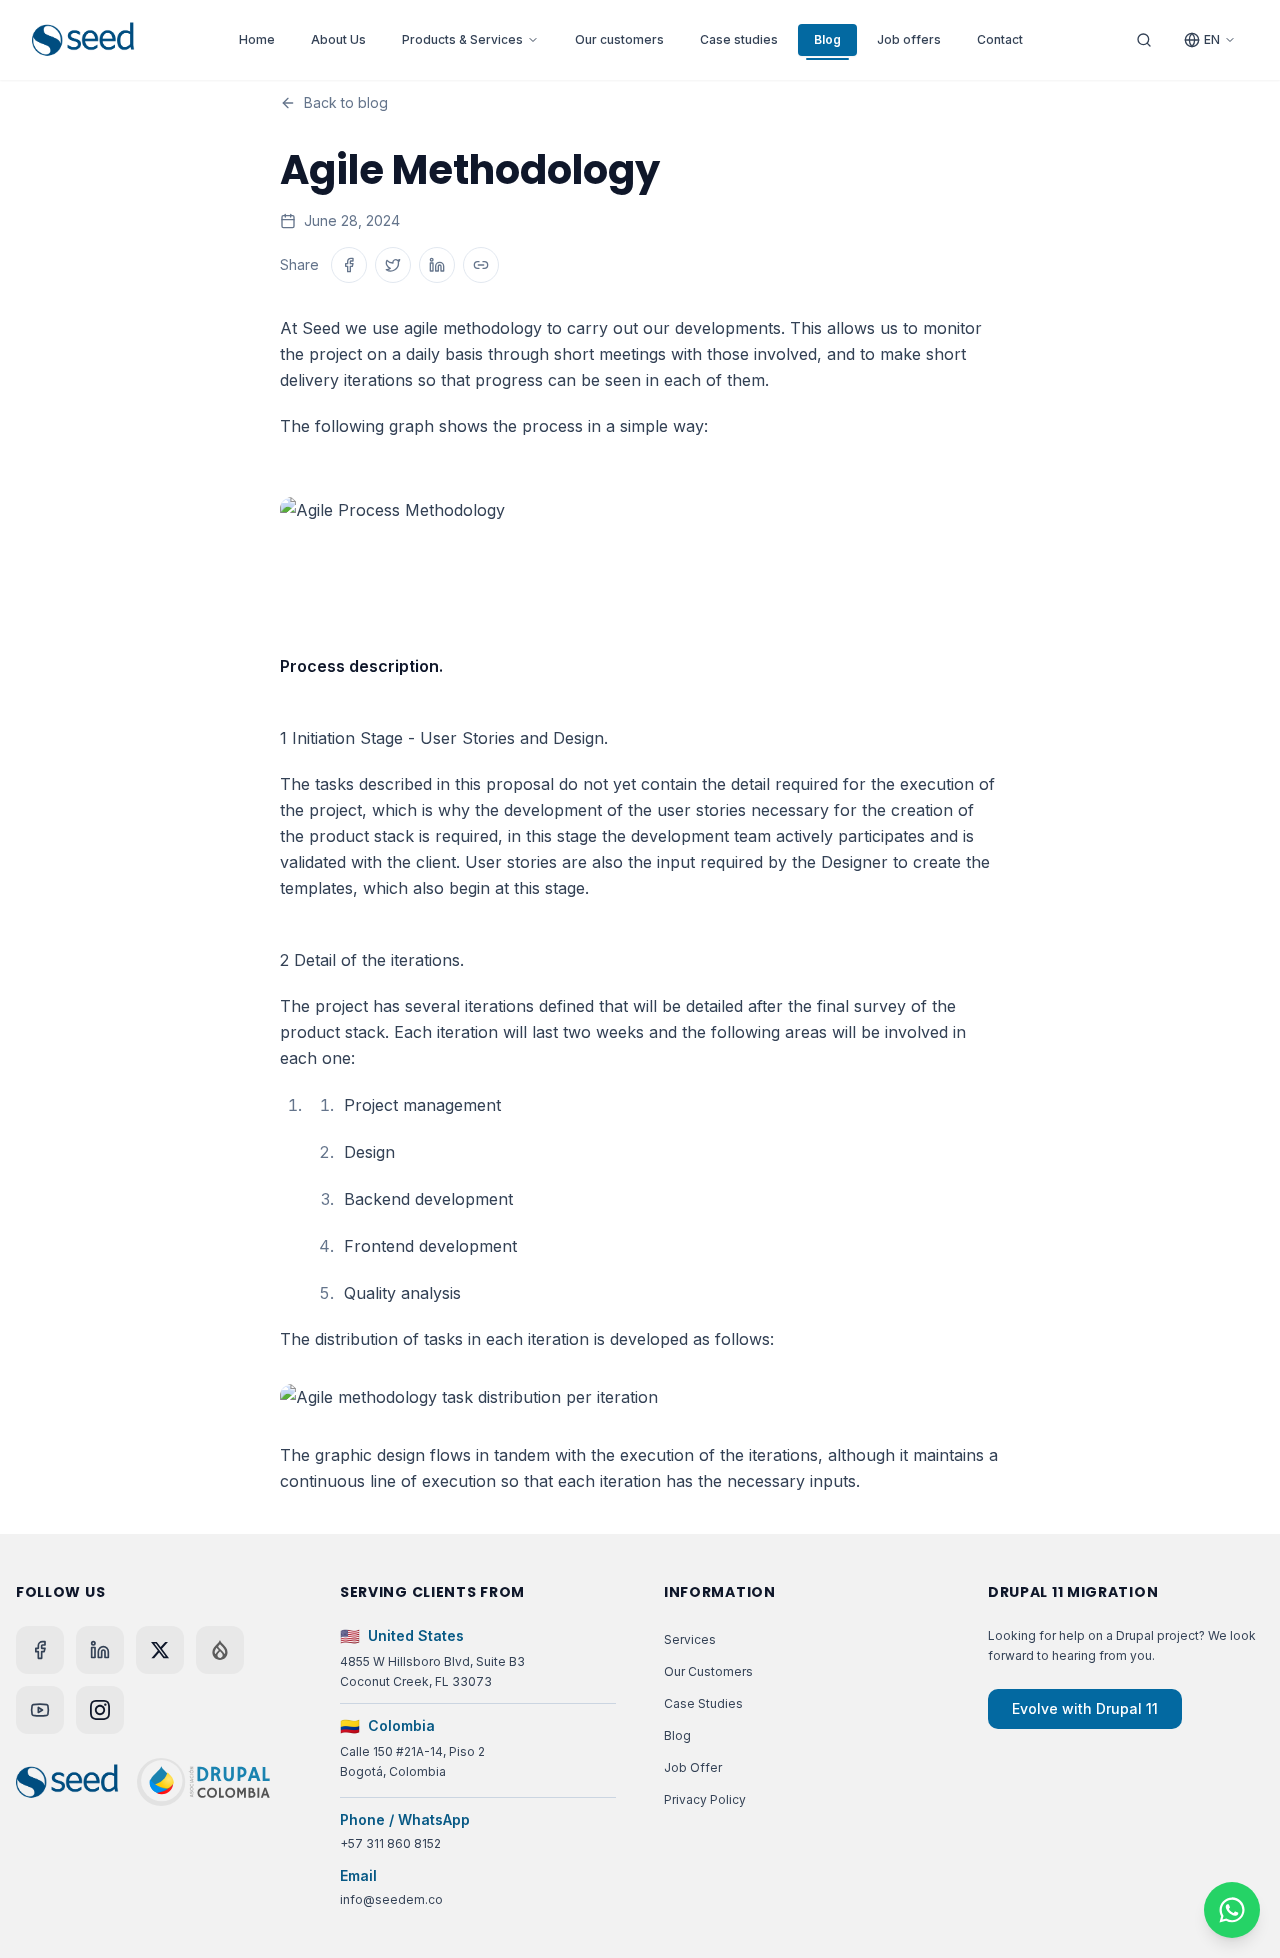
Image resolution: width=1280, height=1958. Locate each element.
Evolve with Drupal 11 (1085, 1708)
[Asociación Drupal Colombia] (203, 1782)
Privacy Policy (705, 1799)
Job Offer (693, 1767)
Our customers (619, 39)
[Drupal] (220, 1650)
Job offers (909, 39)
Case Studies (703, 1703)
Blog (827, 39)
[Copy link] (481, 265)
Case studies (739, 39)
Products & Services (462, 39)
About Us (338, 39)
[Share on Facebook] (349, 265)
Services (690, 1639)
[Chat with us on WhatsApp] (1232, 1910)
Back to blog (346, 102)
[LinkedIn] (100, 1650)
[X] (160, 1650)
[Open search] (1144, 40)
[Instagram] (100, 1710)
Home (257, 39)
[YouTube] (40, 1710)
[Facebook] (40, 1650)
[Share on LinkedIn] (437, 265)
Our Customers (708, 1671)
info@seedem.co (391, 1899)
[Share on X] (393, 265)
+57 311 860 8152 (390, 1843)
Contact (1000, 39)
